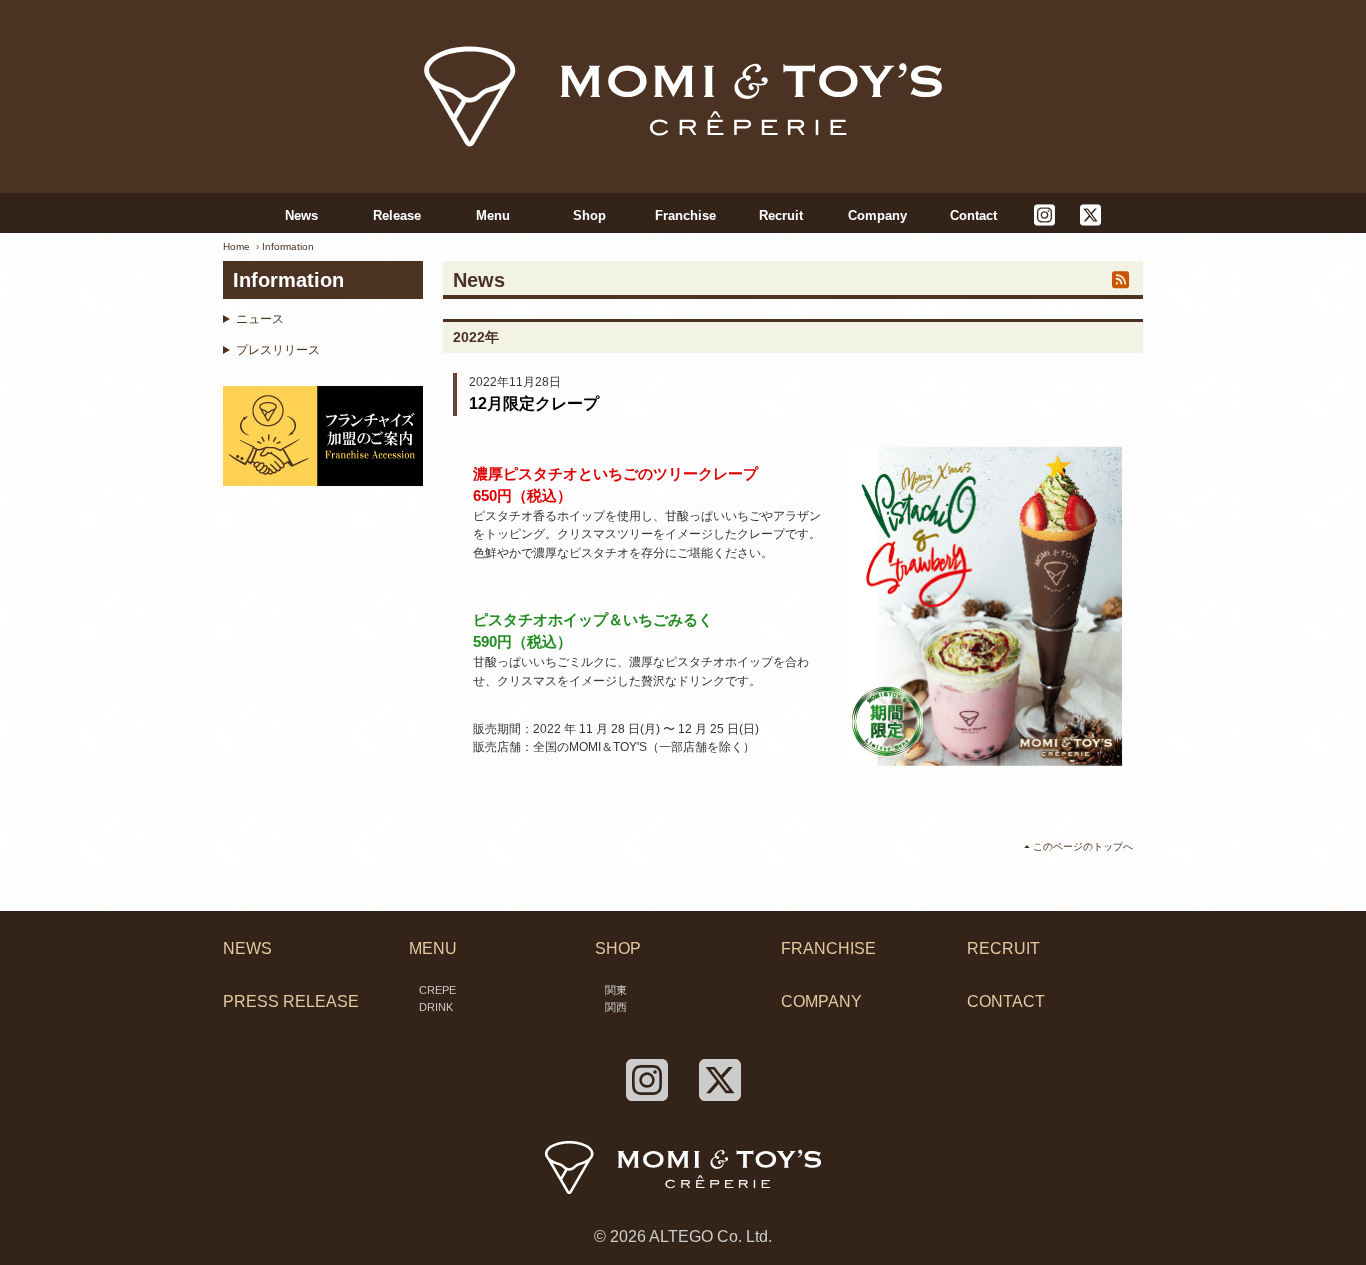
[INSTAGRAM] (1044, 216)
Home (236, 246)
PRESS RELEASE (291, 1001)
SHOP (618, 948)
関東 (616, 990)
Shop (589, 215)
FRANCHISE (828, 948)
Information (288, 246)
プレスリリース (278, 350)
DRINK (436, 1007)
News (301, 215)
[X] (1090, 216)
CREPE (437, 990)
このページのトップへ (1083, 846)
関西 (616, 1007)
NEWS (247, 948)
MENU (433, 948)
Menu (493, 215)
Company (877, 215)
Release (397, 215)
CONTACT (1006, 1001)
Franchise (685, 215)
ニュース (260, 319)
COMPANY (821, 1001)
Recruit (781, 215)
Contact (973, 215)
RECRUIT (1003, 948)
